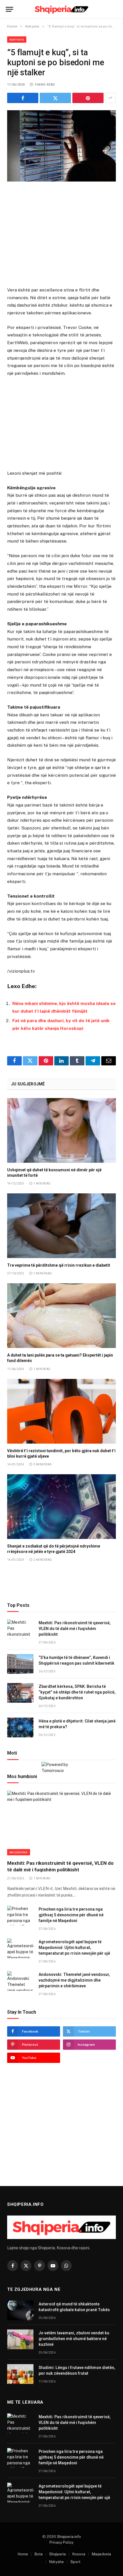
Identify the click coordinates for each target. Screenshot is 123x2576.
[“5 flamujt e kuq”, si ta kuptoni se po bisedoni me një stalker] (61, 146)
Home (23, 2554)
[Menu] (9, 9)
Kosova (79, 2554)
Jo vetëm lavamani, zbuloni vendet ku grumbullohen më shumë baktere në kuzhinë (74, 2339)
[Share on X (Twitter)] (55, 98)
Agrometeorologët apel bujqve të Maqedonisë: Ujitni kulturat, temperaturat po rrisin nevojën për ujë (74, 1948)
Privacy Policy (61, 2542)
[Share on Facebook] (23, 98)
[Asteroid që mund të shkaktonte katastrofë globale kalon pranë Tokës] (20, 2310)
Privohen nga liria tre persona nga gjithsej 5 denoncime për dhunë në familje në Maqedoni (71, 1915)
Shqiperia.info (69, 2537)
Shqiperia (57, 2554)
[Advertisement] (61, 235)
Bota (39, 2554)
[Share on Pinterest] (88, 98)
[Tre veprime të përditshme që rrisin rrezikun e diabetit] (61, 1226)
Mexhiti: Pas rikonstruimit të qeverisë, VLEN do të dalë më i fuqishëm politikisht (75, 1629)
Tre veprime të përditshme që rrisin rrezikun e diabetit (59, 1265)
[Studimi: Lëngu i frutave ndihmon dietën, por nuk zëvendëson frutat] (20, 2374)
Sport (75, 2562)
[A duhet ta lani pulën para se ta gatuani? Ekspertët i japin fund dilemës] (61, 1316)
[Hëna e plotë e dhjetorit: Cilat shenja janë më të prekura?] (20, 1727)
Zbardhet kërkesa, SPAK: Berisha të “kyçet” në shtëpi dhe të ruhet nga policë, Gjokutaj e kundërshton (77, 1692)
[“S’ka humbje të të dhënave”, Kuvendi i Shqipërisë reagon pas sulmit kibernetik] (20, 1664)
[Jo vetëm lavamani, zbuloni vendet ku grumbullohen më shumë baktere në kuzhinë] (20, 2339)
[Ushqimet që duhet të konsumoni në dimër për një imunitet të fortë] (61, 1130)
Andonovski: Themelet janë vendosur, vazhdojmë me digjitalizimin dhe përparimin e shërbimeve (74, 1980)
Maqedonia (19, 1852)
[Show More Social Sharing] (110, 98)
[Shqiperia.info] (62, 9)
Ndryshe (17, 40)
